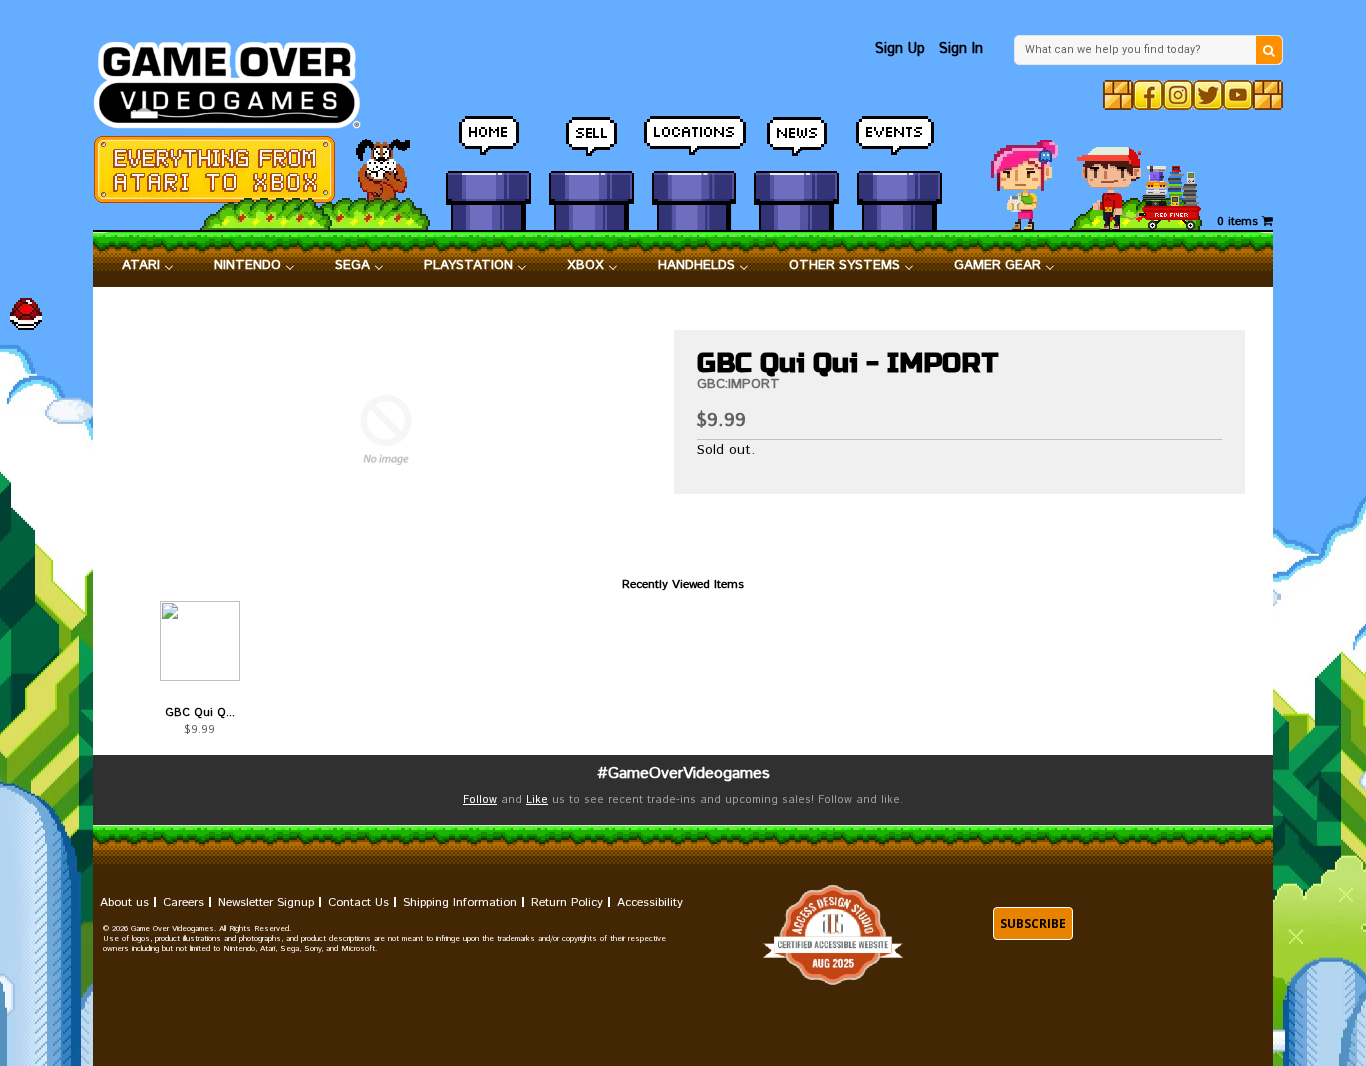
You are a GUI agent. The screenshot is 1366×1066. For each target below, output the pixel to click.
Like (537, 800)
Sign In (961, 48)
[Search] (1269, 50)
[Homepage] (238, 79)
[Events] (899, 145)
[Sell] (591, 145)
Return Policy (567, 902)
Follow (480, 800)
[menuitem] (148, 266)
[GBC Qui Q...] (199, 641)
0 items (1239, 221)
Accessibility (650, 902)
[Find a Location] (694, 145)
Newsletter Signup (266, 902)
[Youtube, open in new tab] (1238, 95)
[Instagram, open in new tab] (1178, 95)
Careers (183, 902)
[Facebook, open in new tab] (1148, 95)
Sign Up (900, 48)
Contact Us (358, 902)
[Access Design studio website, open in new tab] (833, 935)
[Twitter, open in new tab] (1208, 95)
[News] (796, 145)
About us (124, 902)
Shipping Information (460, 902)
